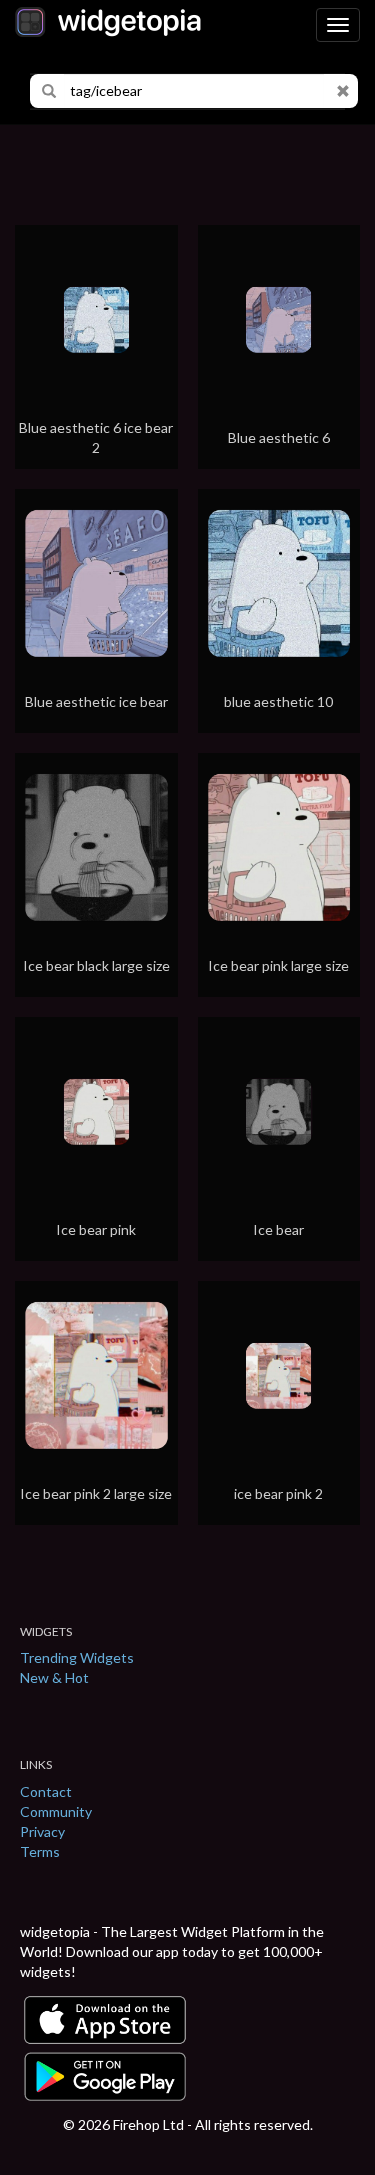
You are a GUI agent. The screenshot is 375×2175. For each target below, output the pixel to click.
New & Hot (54, 1677)
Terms (40, 1851)
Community (56, 1811)
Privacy (42, 1831)
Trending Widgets (77, 1657)
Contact (46, 1791)
